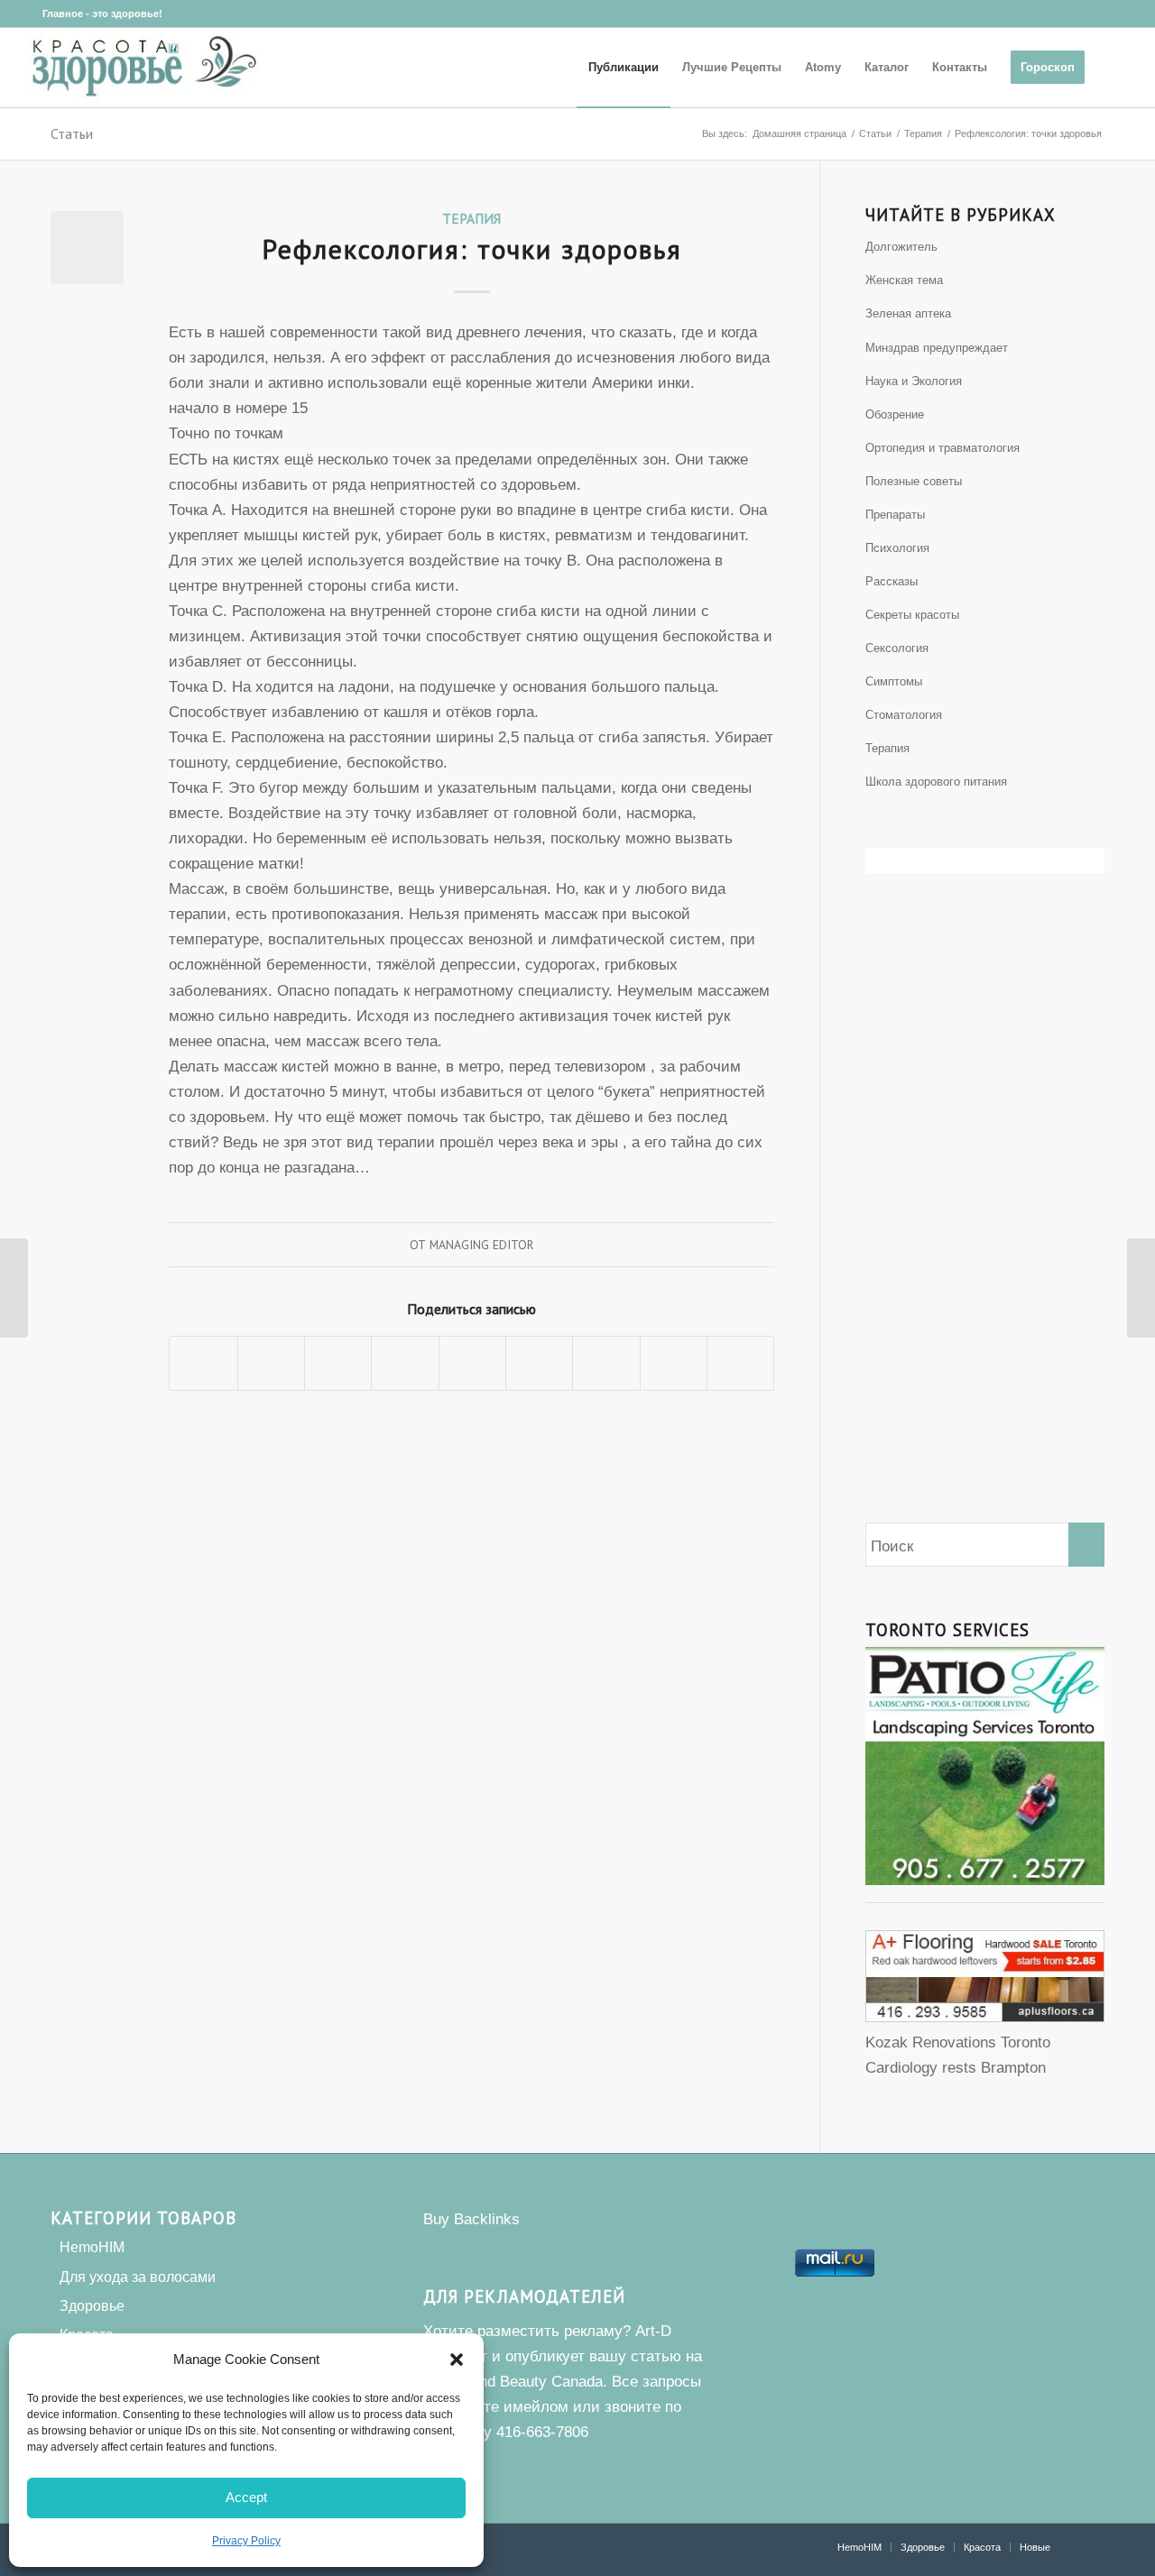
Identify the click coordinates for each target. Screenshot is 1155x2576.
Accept (246, 2497)
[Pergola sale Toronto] (984, 2017)
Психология (897, 548)
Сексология (897, 648)
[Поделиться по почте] (740, 1363)
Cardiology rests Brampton (956, 2068)
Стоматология (904, 715)
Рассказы (892, 581)
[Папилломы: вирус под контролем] (14, 1288)
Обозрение (895, 414)
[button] (457, 2360)
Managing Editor (481, 1245)
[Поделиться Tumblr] (539, 1363)
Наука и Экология (914, 381)
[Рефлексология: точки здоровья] (87, 248)
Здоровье (92, 2306)
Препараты (895, 515)
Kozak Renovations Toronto (958, 2042)
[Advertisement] (984, 1228)
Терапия (471, 218)
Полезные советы (914, 481)
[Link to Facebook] (29, 14)
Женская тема (904, 280)
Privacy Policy (246, 2541)
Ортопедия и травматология (942, 448)
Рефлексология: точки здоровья (472, 248)
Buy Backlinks (471, 2219)
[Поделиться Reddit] (674, 1363)
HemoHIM (92, 2247)
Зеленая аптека (908, 313)
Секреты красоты (912, 615)
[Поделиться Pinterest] (405, 1363)
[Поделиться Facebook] (203, 1363)
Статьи (72, 133)
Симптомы (894, 681)
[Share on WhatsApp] (338, 1363)
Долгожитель (901, 247)
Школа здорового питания (936, 782)
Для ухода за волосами (138, 2277)
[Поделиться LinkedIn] (472, 1363)
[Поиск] (1114, 68)
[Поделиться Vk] (606, 1363)
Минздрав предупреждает (937, 348)
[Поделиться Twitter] (271, 1363)
